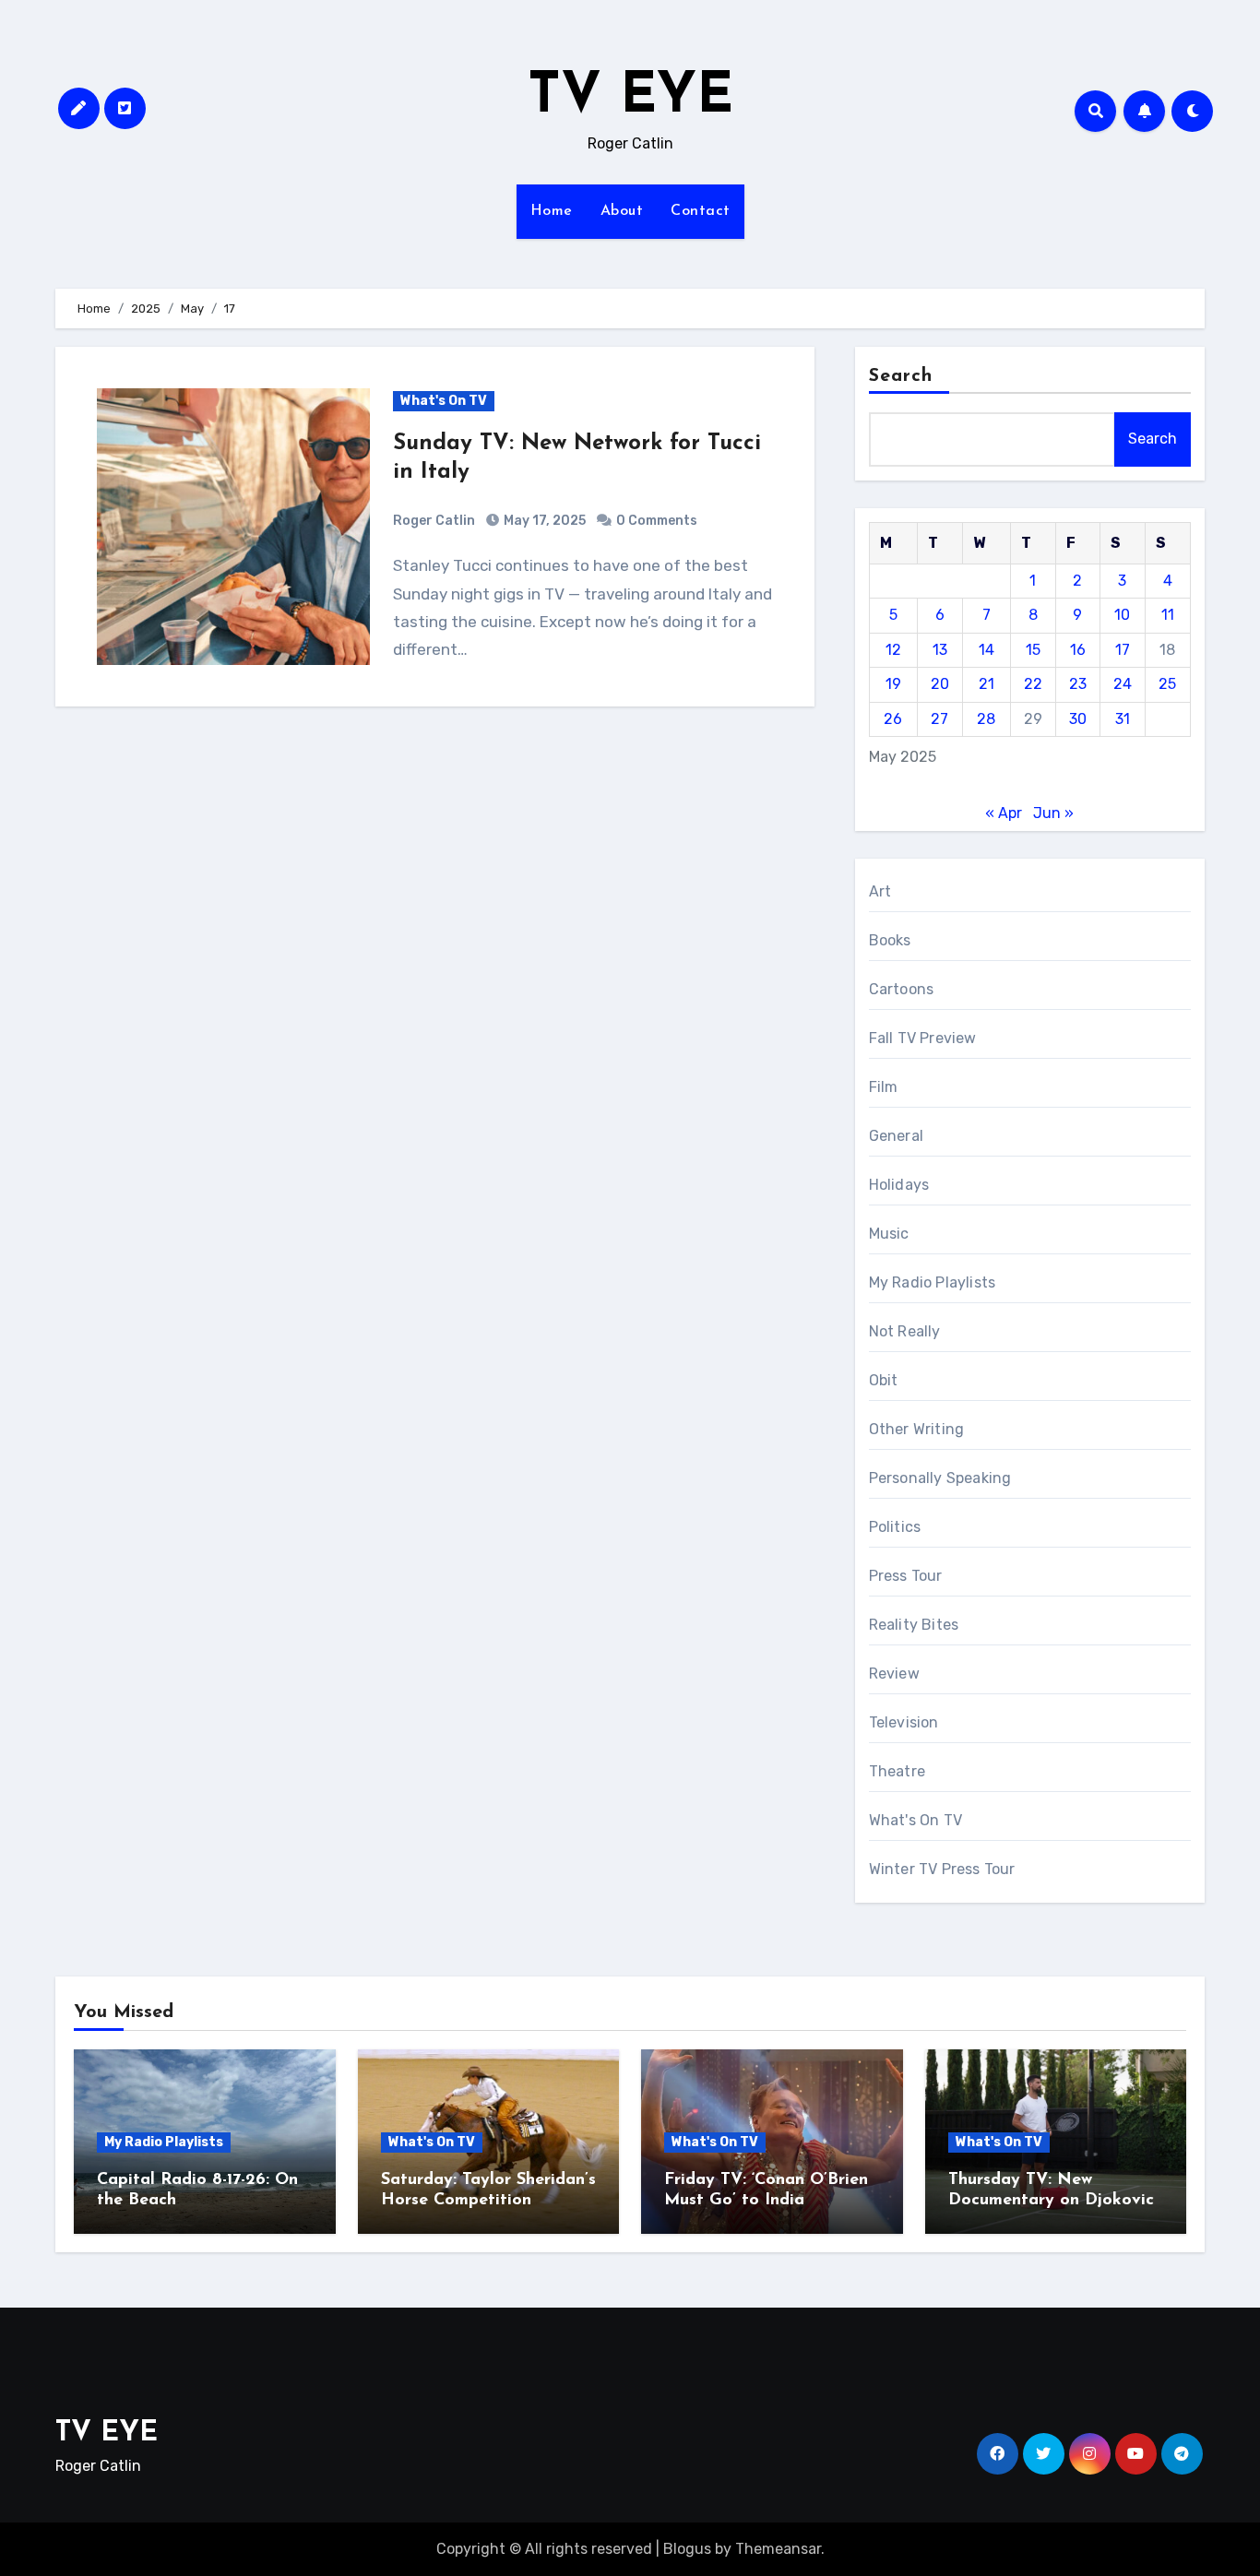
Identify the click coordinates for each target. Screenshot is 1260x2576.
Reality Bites (914, 1625)
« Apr (1004, 813)
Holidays (899, 1185)
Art (880, 891)
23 (1078, 684)
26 (893, 719)
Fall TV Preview (923, 1038)
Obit (884, 1380)
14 (987, 650)
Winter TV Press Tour (942, 1869)
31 (1123, 719)
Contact (701, 211)
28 (986, 719)
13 (940, 650)
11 (1168, 615)
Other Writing (917, 1429)
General (896, 1136)
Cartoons (902, 989)
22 (1033, 684)
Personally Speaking (940, 1478)
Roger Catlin (434, 521)
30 (1078, 719)
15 (1033, 650)
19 (893, 684)
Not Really (905, 1331)
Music (889, 1234)
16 (1078, 650)
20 (940, 684)
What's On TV (444, 401)
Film (884, 1087)
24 (1123, 684)
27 (939, 719)
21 (987, 684)
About (622, 211)
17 (1123, 650)
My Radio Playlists (933, 1282)
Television (904, 1722)
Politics (895, 1527)
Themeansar (778, 2549)
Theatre (897, 1771)
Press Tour (906, 1576)
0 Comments (657, 521)
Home (552, 211)
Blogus (687, 2549)
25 (1167, 684)
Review (894, 1674)
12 (893, 650)
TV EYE (630, 98)
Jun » (1053, 813)
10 (1122, 615)
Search (901, 376)
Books (890, 940)
